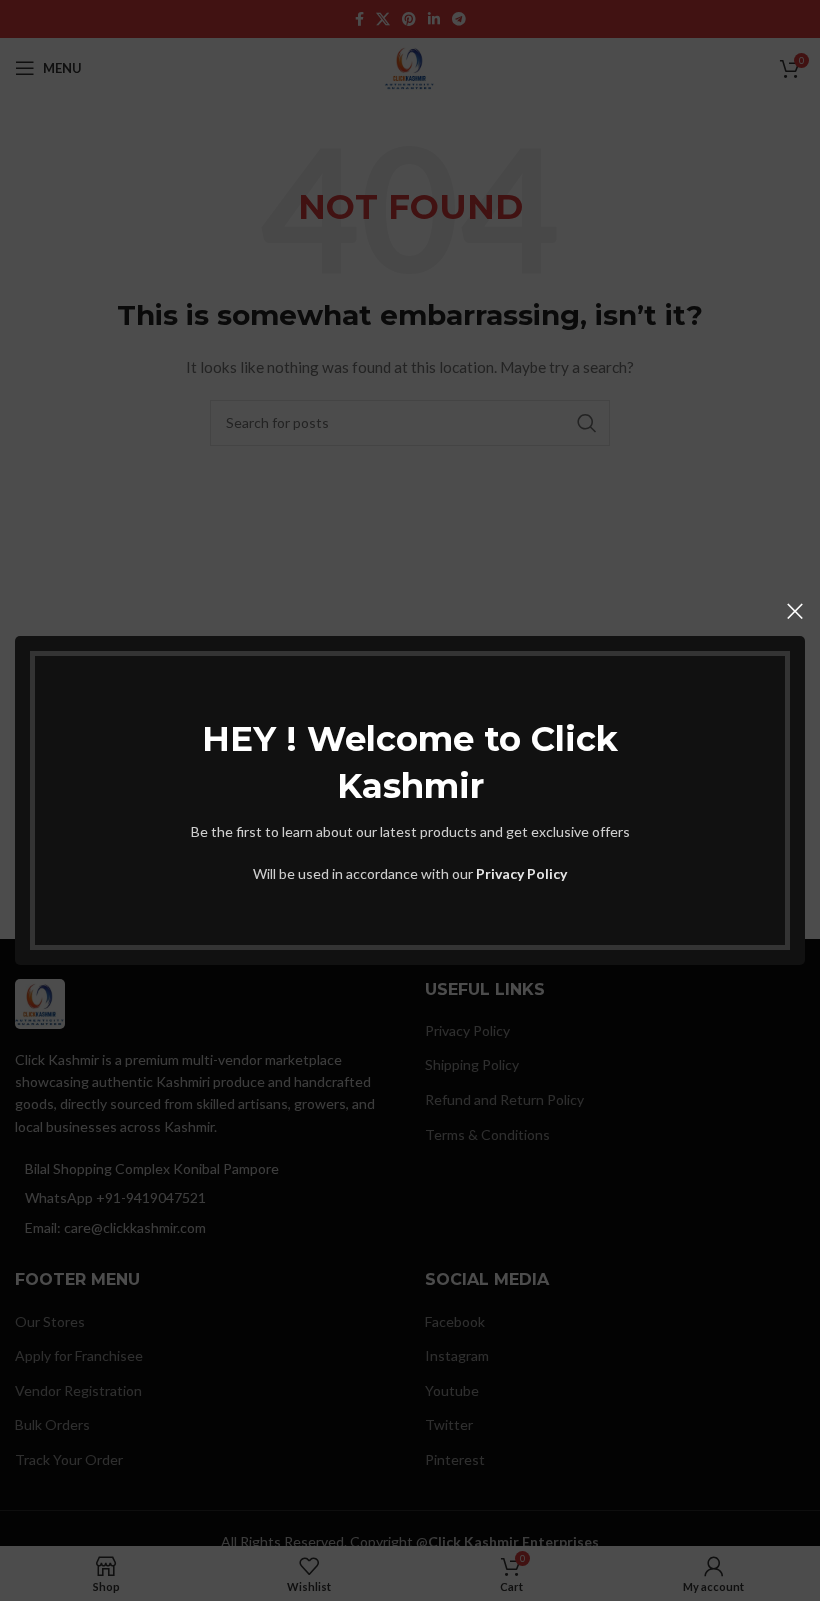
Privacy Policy (521, 873)
